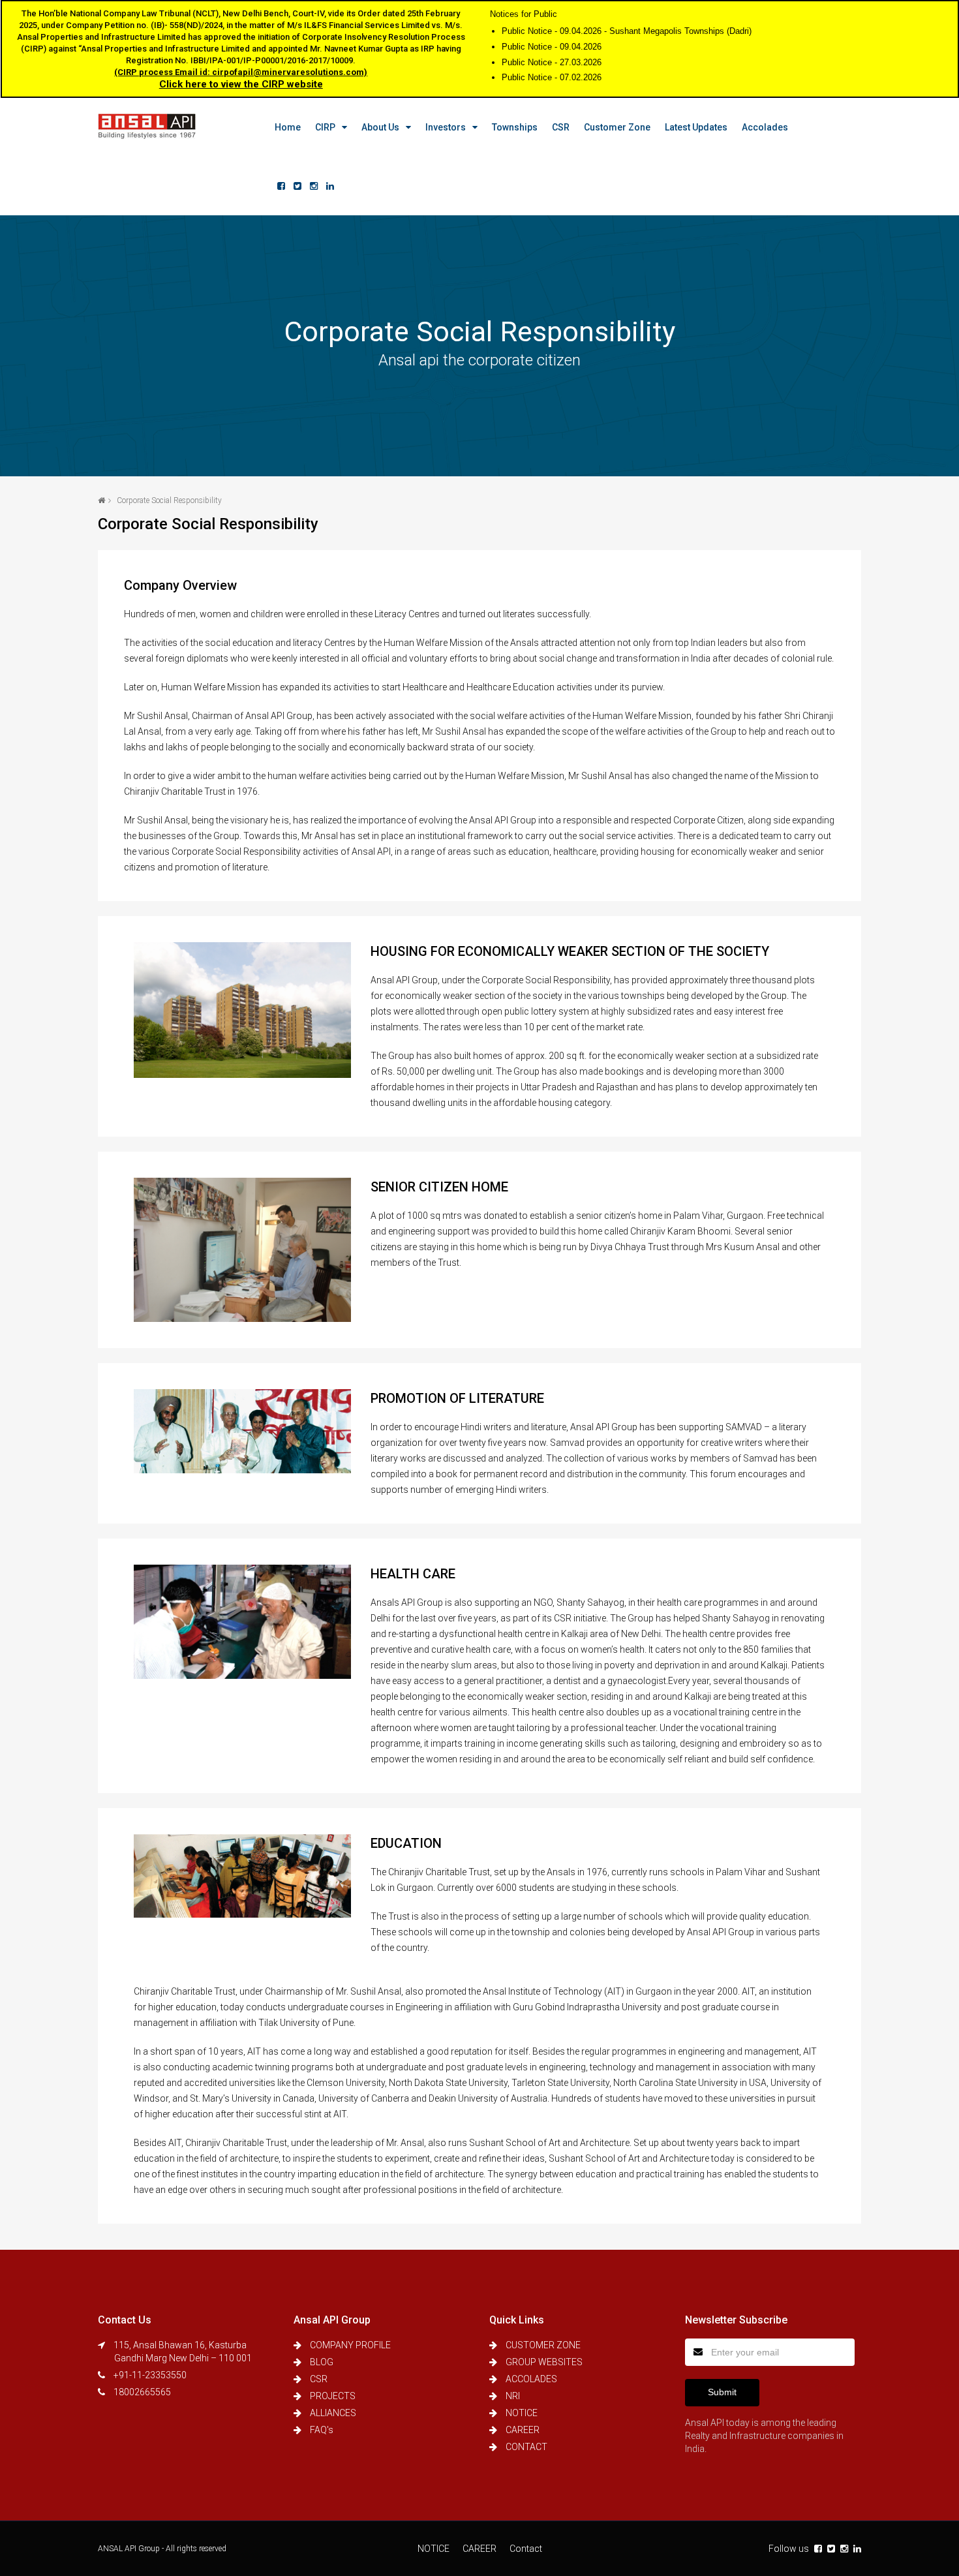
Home (288, 127)
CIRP (325, 127)
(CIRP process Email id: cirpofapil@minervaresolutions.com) (241, 72)
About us (380, 127)
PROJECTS (333, 2396)
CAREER (523, 2430)
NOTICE (522, 2413)
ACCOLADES (531, 2379)
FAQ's (322, 2430)
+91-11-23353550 (150, 2375)
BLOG (322, 2362)
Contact (526, 2549)
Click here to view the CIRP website (241, 84)
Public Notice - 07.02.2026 (552, 77)
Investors (446, 127)
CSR (561, 127)
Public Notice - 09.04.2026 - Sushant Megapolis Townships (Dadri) (627, 31)
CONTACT (526, 2447)
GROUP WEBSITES (544, 2362)
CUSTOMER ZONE (543, 2345)
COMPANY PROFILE (350, 2345)
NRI (513, 2396)
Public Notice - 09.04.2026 (552, 47)
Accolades (765, 127)
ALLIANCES (333, 2413)
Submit (722, 2392)
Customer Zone (617, 127)
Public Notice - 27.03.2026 (552, 62)
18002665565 (142, 2392)
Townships (515, 127)
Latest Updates (696, 127)
